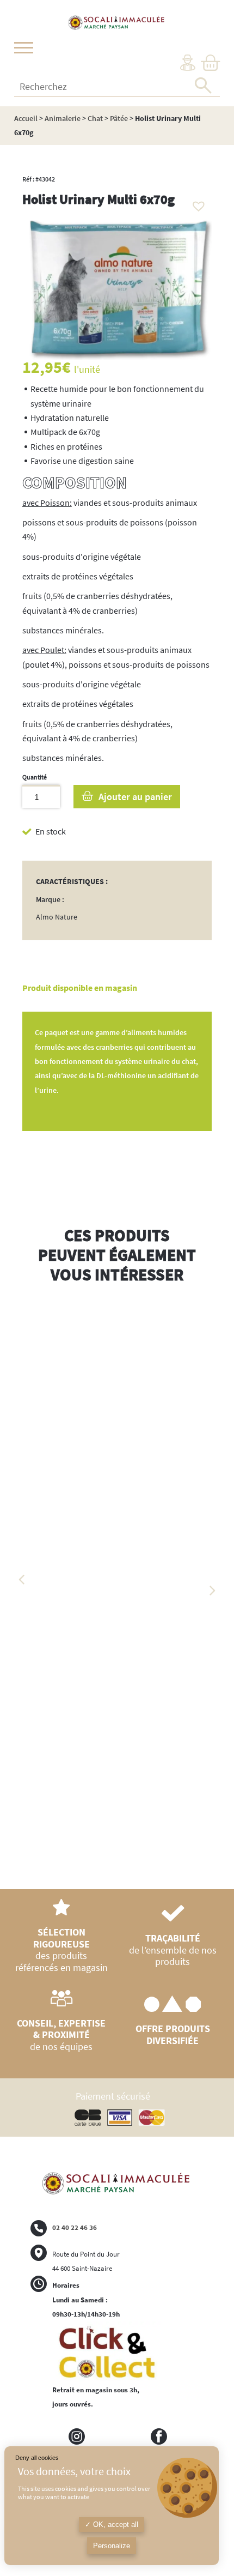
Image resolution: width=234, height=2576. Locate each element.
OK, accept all (115, 2524)
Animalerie (63, 118)
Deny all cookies (37, 2458)
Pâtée (119, 118)
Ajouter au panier (135, 797)
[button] (196, 203)
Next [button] (212, 1591)
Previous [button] (22, 1580)
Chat (95, 118)
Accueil (26, 118)
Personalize (112, 2546)
